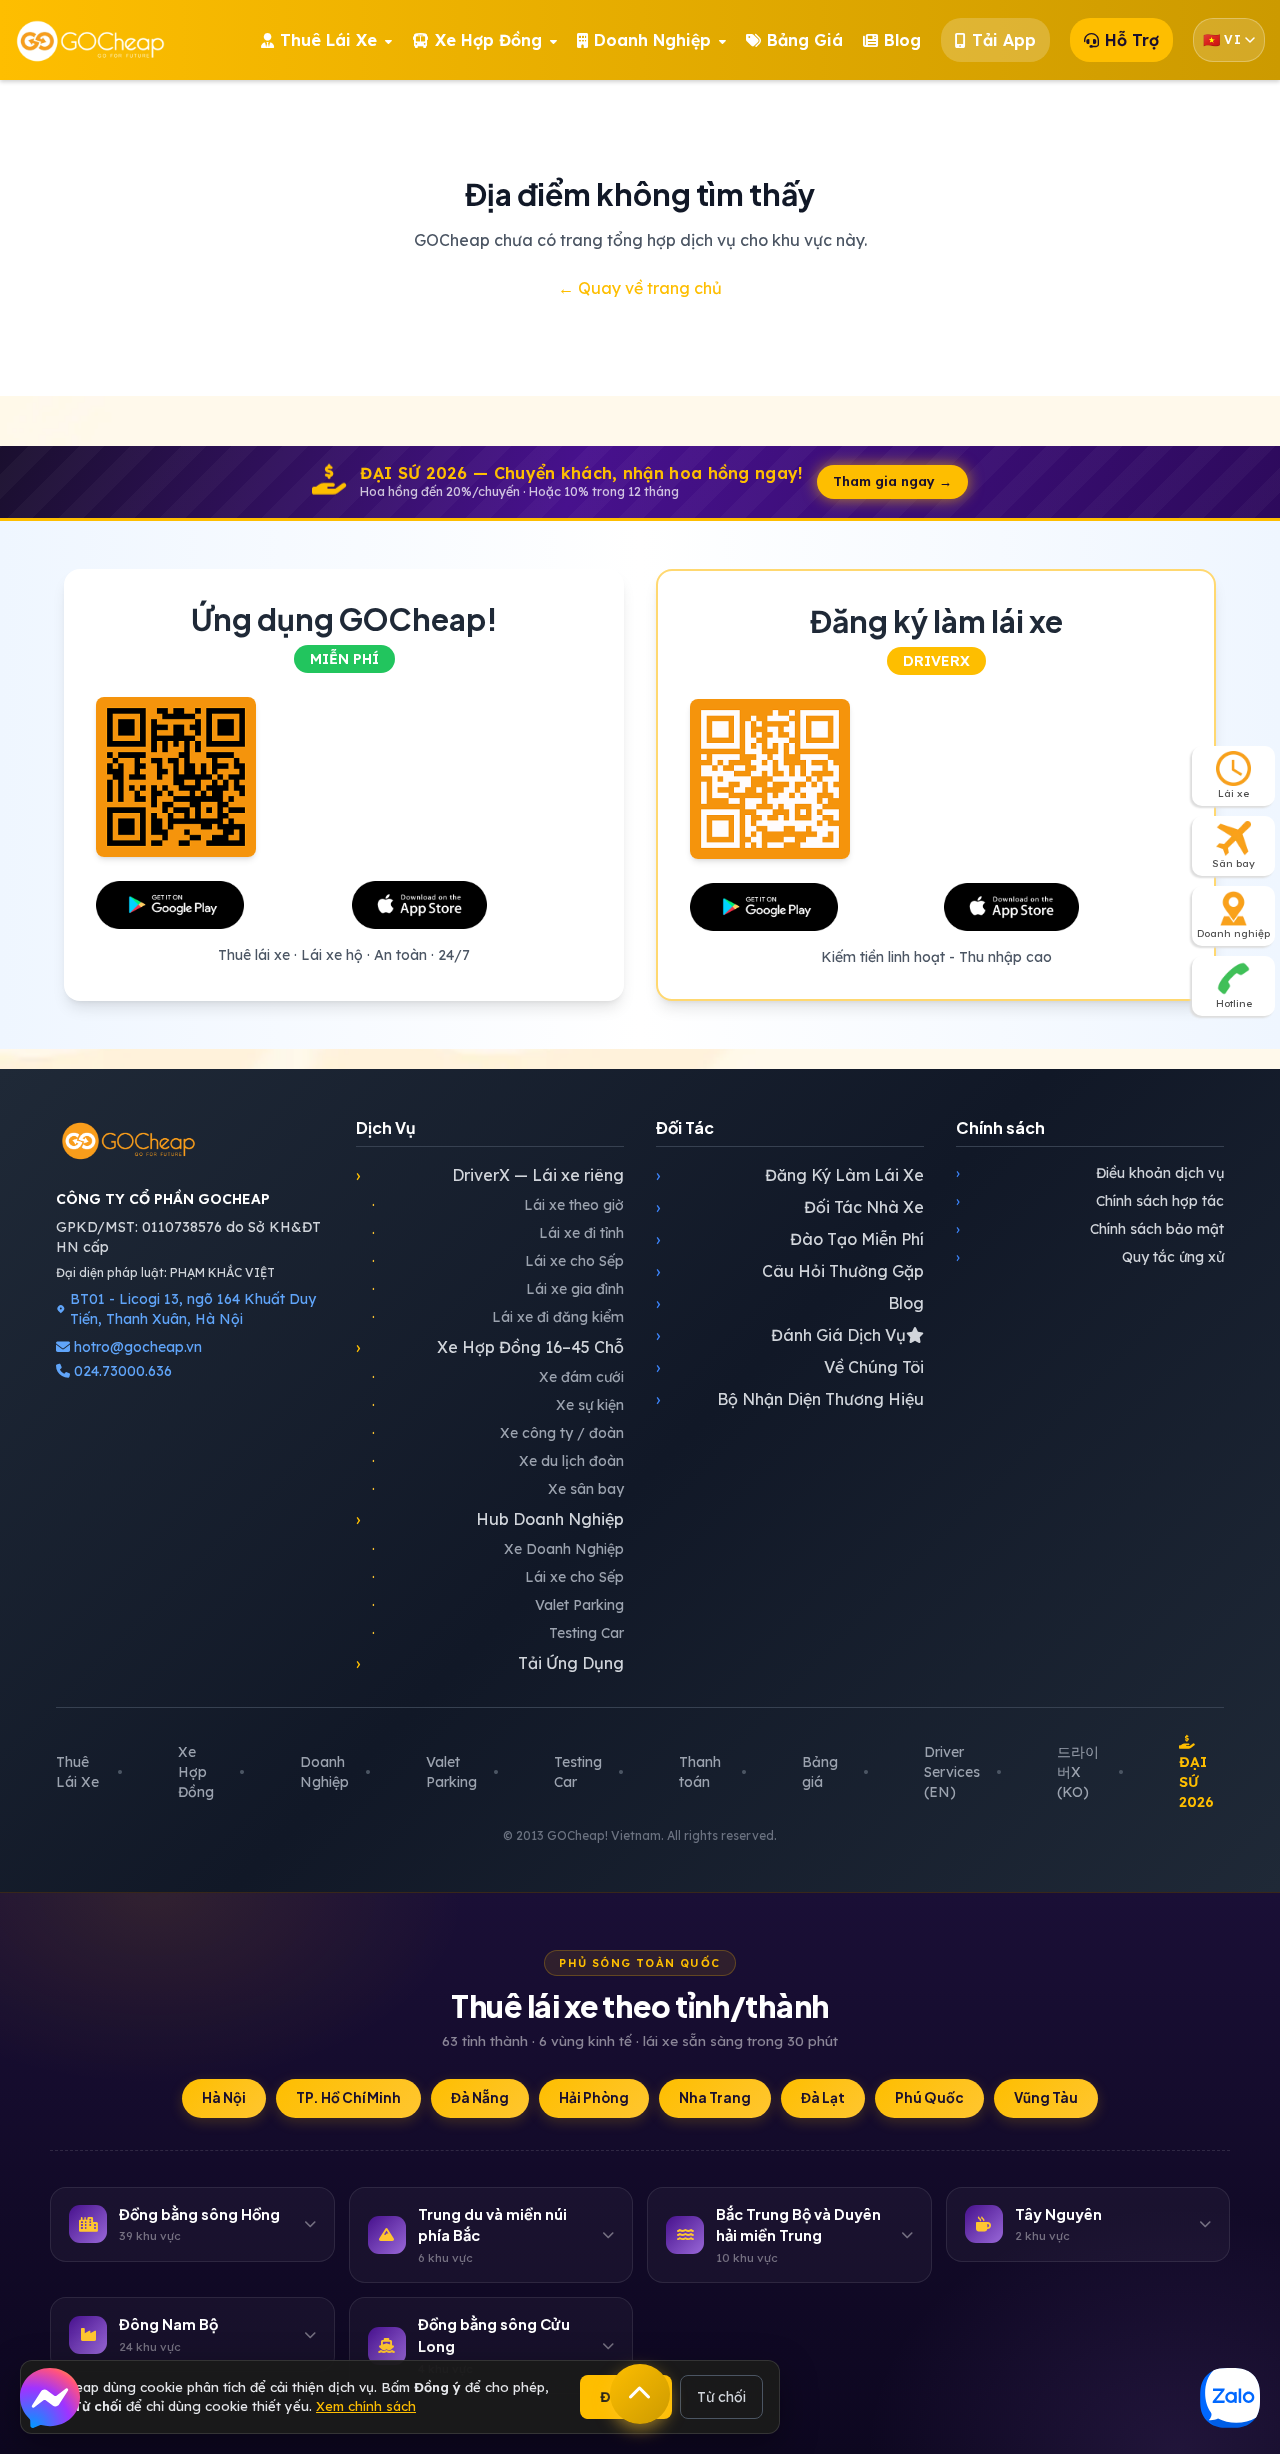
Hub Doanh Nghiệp (490, 1519)
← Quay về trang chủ (640, 288)
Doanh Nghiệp (324, 1772)
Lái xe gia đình (498, 1289)
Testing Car (498, 1633)
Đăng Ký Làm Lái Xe (790, 1175)
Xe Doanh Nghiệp (498, 1549)
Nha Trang (715, 2097)
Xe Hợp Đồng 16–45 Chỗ (490, 1347)
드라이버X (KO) (1078, 1772)
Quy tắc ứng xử (1090, 1257)
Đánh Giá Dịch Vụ (781, 1335)
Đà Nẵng (480, 2097)
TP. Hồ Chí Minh (348, 2097)
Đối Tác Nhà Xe (790, 1207)
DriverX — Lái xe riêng (490, 1175)
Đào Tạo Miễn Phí (790, 1239)
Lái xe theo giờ (498, 1205)
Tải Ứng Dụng (490, 1663)
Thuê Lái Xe (77, 1772)
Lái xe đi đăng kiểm (498, 1317)
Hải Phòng (594, 2097)
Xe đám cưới (498, 1377)
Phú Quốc (929, 2097)
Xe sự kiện (498, 1405)
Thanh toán (700, 1772)
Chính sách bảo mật (1090, 1229)
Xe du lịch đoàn (498, 1461)
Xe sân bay (498, 1489)
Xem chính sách (366, 2406)
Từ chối (721, 2397)
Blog (790, 1303)
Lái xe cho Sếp (498, 1261)
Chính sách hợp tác (1090, 1201)
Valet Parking (498, 1605)
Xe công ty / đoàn (498, 1433)
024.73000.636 (121, 1371)
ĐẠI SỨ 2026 (1196, 1782)
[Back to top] (640, 2394)
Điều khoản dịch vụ (1090, 1173)
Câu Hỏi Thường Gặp (790, 1271)
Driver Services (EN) (952, 1772)
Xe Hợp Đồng (196, 1772)
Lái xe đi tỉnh (498, 1233)
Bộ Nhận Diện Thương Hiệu (790, 1399)
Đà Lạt (823, 2097)
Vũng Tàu (1046, 2097)
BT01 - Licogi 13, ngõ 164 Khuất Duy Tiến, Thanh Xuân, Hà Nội (193, 1309)
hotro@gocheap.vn (138, 1347)
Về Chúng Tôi (790, 1367)
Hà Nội (224, 2097)
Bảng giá (820, 1772)
